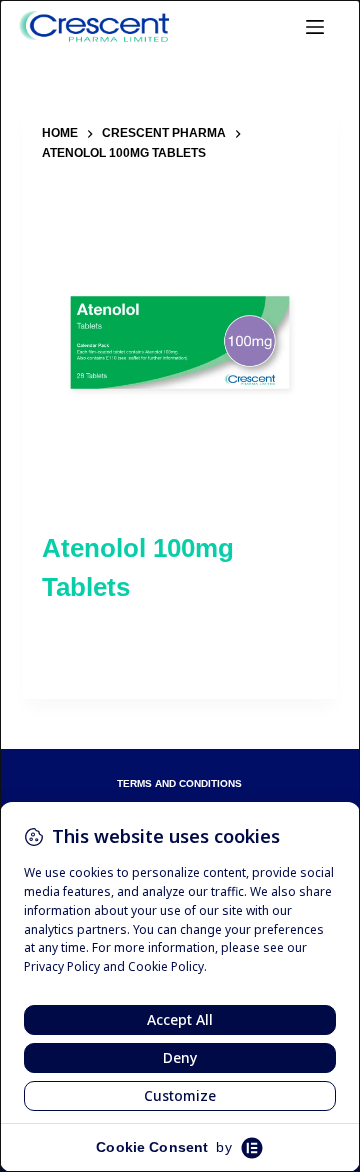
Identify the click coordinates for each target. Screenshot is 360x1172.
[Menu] (315, 27)
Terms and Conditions (179, 784)
